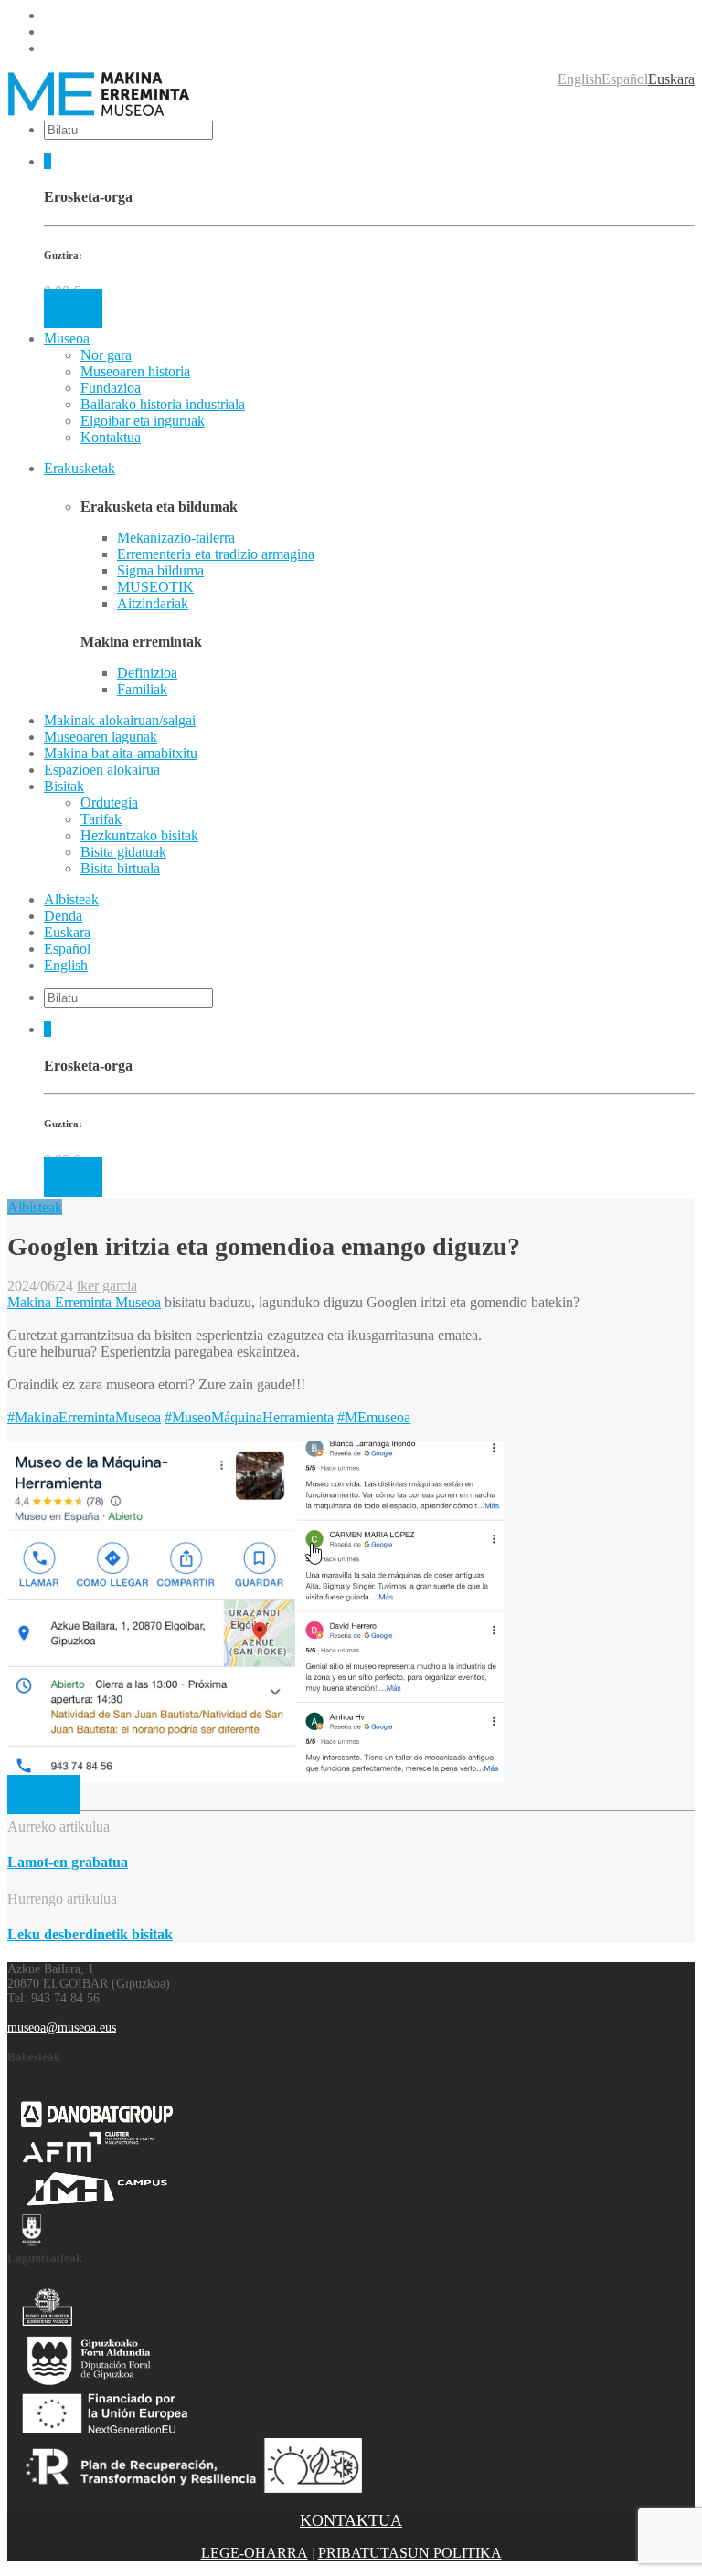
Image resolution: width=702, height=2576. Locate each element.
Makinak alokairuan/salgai (120, 720)
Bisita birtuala (120, 868)
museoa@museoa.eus (62, 2027)
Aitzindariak (153, 603)
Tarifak (101, 819)
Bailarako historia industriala (163, 404)
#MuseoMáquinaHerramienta (249, 1417)
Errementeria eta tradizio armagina (216, 554)
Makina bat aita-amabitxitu (121, 753)
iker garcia (107, 1286)
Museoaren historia (135, 371)
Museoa (67, 338)
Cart (73, 308)
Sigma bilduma (160, 570)
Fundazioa (111, 388)
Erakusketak (80, 468)
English (580, 79)
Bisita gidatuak (123, 852)
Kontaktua (111, 437)
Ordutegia (109, 802)
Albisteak (71, 899)
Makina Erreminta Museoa (84, 1302)
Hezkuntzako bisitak (139, 835)
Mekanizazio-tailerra (176, 538)
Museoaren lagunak (101, 737)
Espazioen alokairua (102, 770)
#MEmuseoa (374, 1417)
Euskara (671, 79)
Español (625, 79)
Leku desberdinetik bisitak (90, 1934)
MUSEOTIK (155, 587)
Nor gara (106, 355)
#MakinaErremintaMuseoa (84, 1417)
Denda (63, 916)
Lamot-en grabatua (68, 1862)
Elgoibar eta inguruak (143, 421)
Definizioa (147, 673)
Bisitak (64, 786)
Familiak (142, 689)
